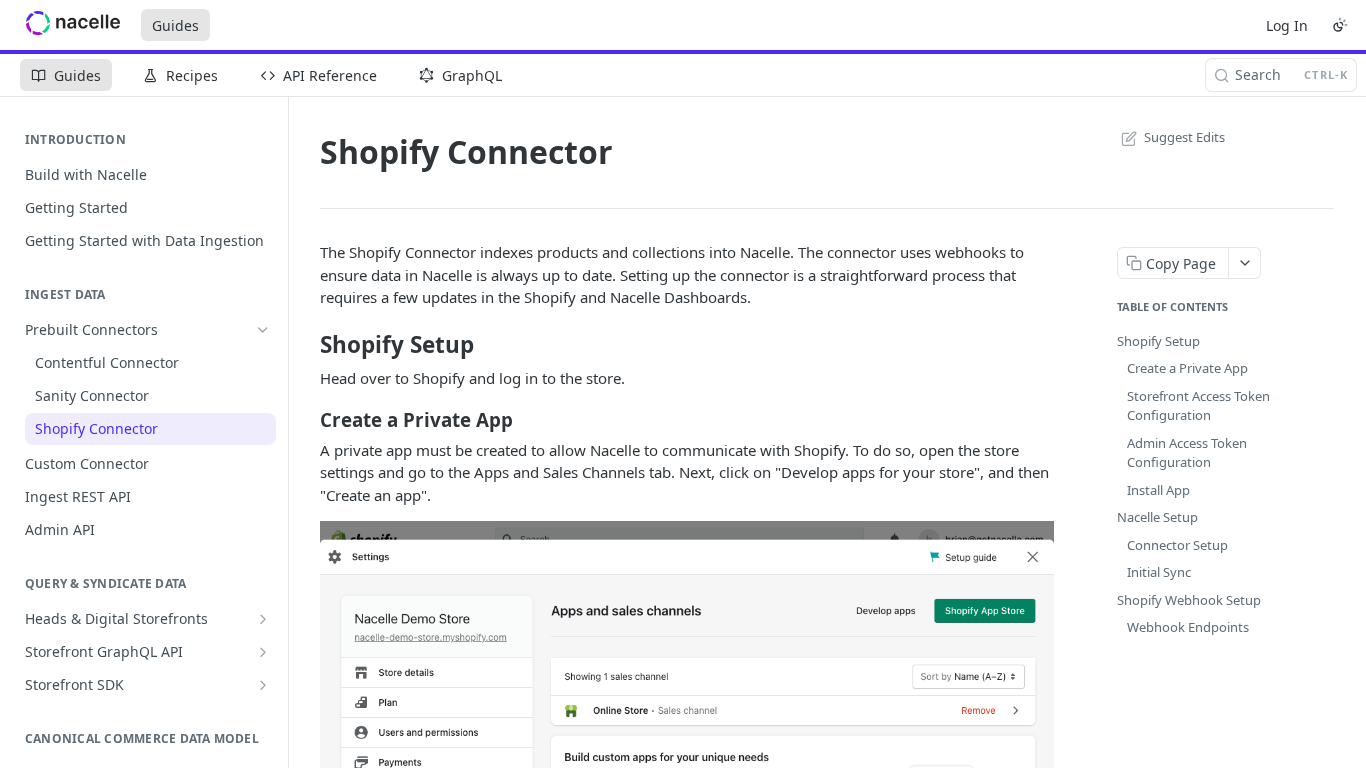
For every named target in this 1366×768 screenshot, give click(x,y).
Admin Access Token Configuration (1187, 453)
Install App (1158, 490)
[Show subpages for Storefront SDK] (263, 685)
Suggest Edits (1184, 137)
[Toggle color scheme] (1340, 25)
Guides (175, 25)
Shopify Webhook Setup (1189, 600)
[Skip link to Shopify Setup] (306, 345)
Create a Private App (1187, 368)
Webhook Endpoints (1188, 627)
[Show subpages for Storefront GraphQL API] (263, 652)
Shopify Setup (1158, 341)
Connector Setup (1177, 545)
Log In (1287, 25)
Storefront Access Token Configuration (1198, 406)
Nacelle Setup (1157, 517)
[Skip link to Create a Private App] (306, 419)
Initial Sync (1159, 572)
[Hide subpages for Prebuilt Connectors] (263, 330)
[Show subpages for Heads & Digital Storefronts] (263, 619)
